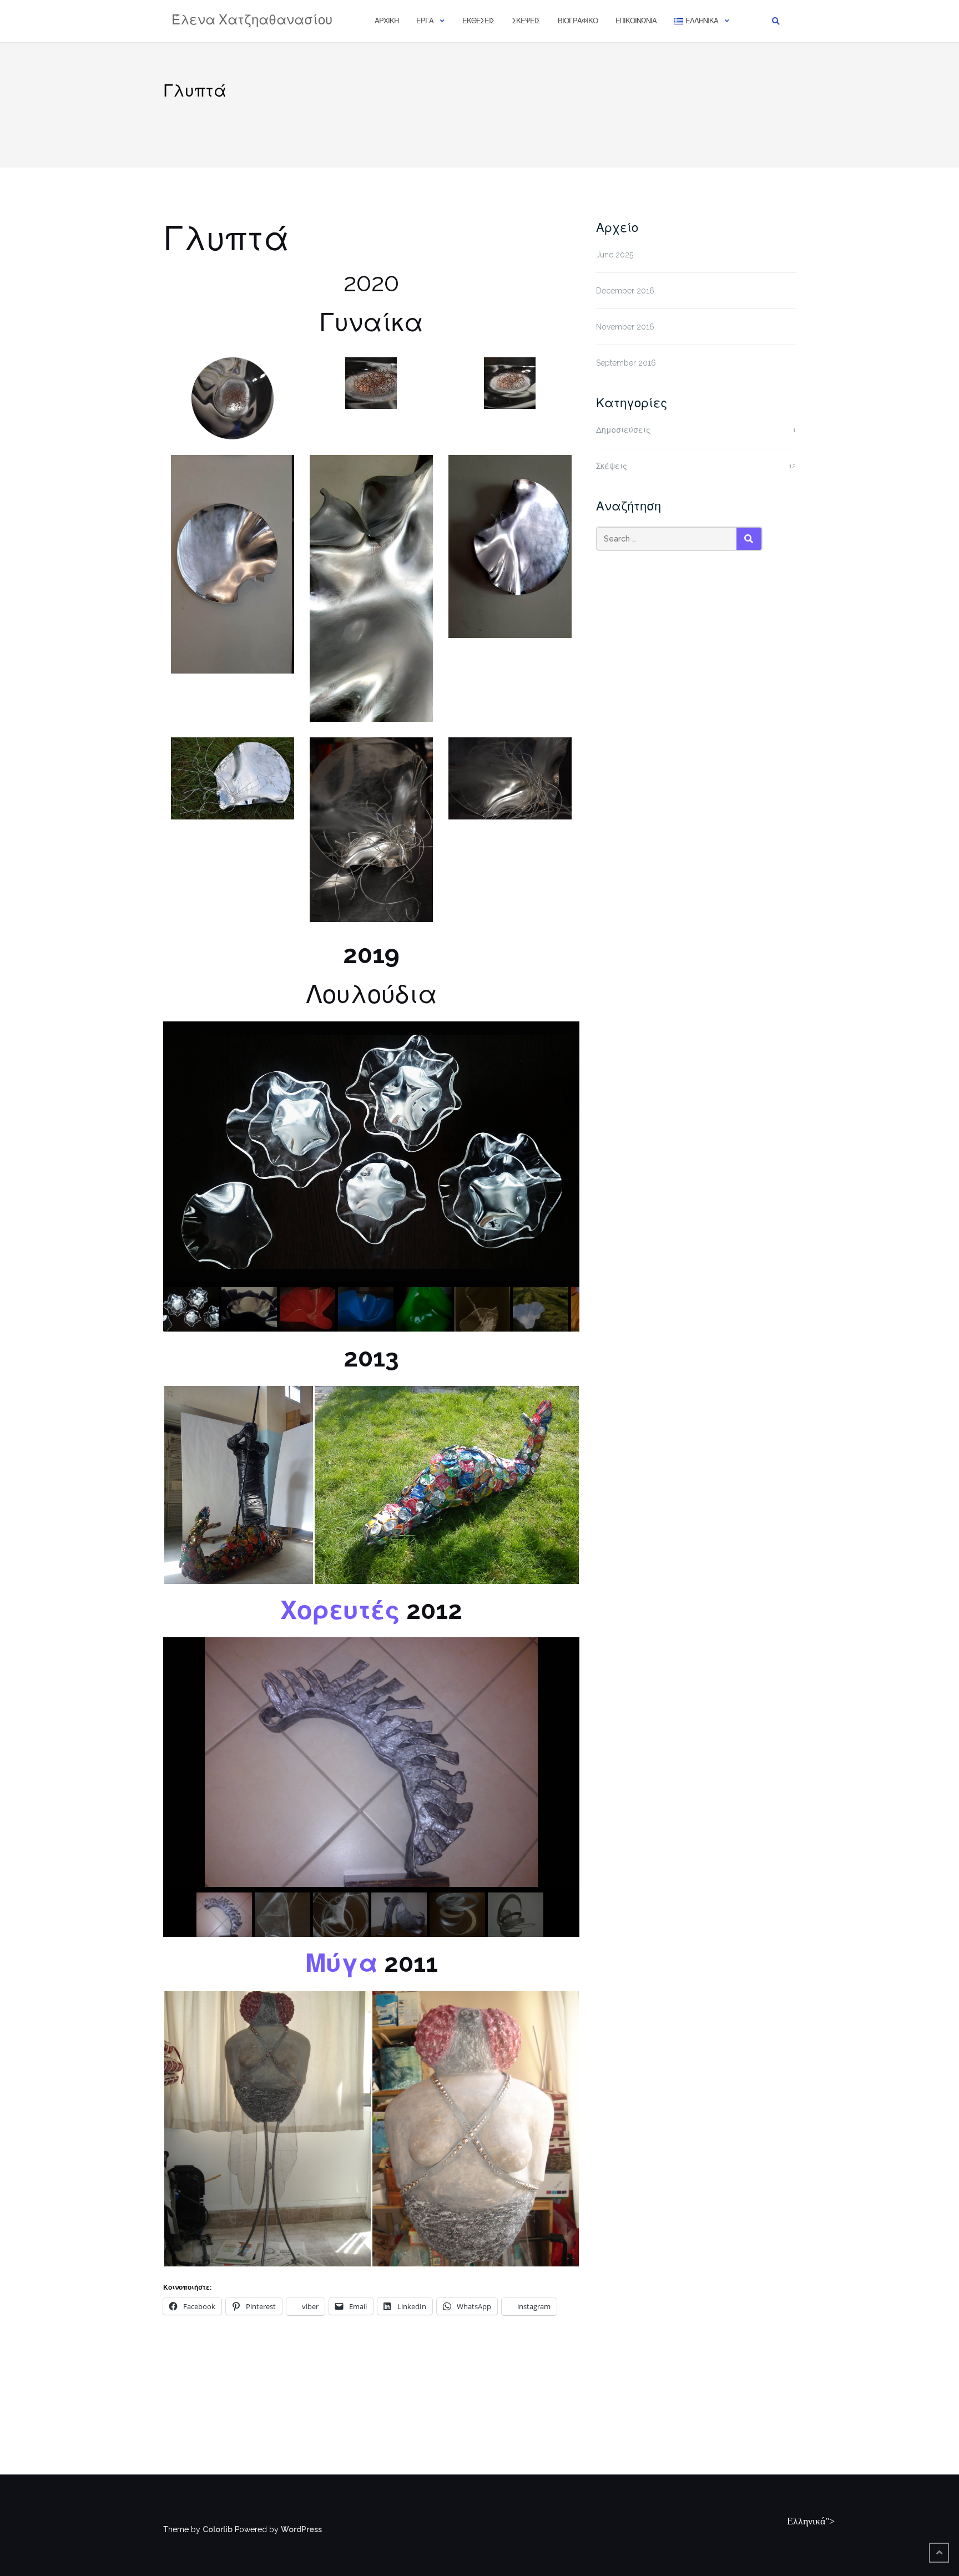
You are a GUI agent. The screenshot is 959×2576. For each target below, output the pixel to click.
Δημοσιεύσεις (623, 430)
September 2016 (626, 363)
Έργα (425, 21)
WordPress (301, 2529)
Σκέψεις (526, 21)
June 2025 (615, 255)
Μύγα (342, 1963)
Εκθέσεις (478, 21)
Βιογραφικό (578, 21)
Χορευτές (340, 1610)
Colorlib (218, 2529)
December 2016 (625, 291)
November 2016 (625, 327)
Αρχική (387, 21)
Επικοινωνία (636, 21)
